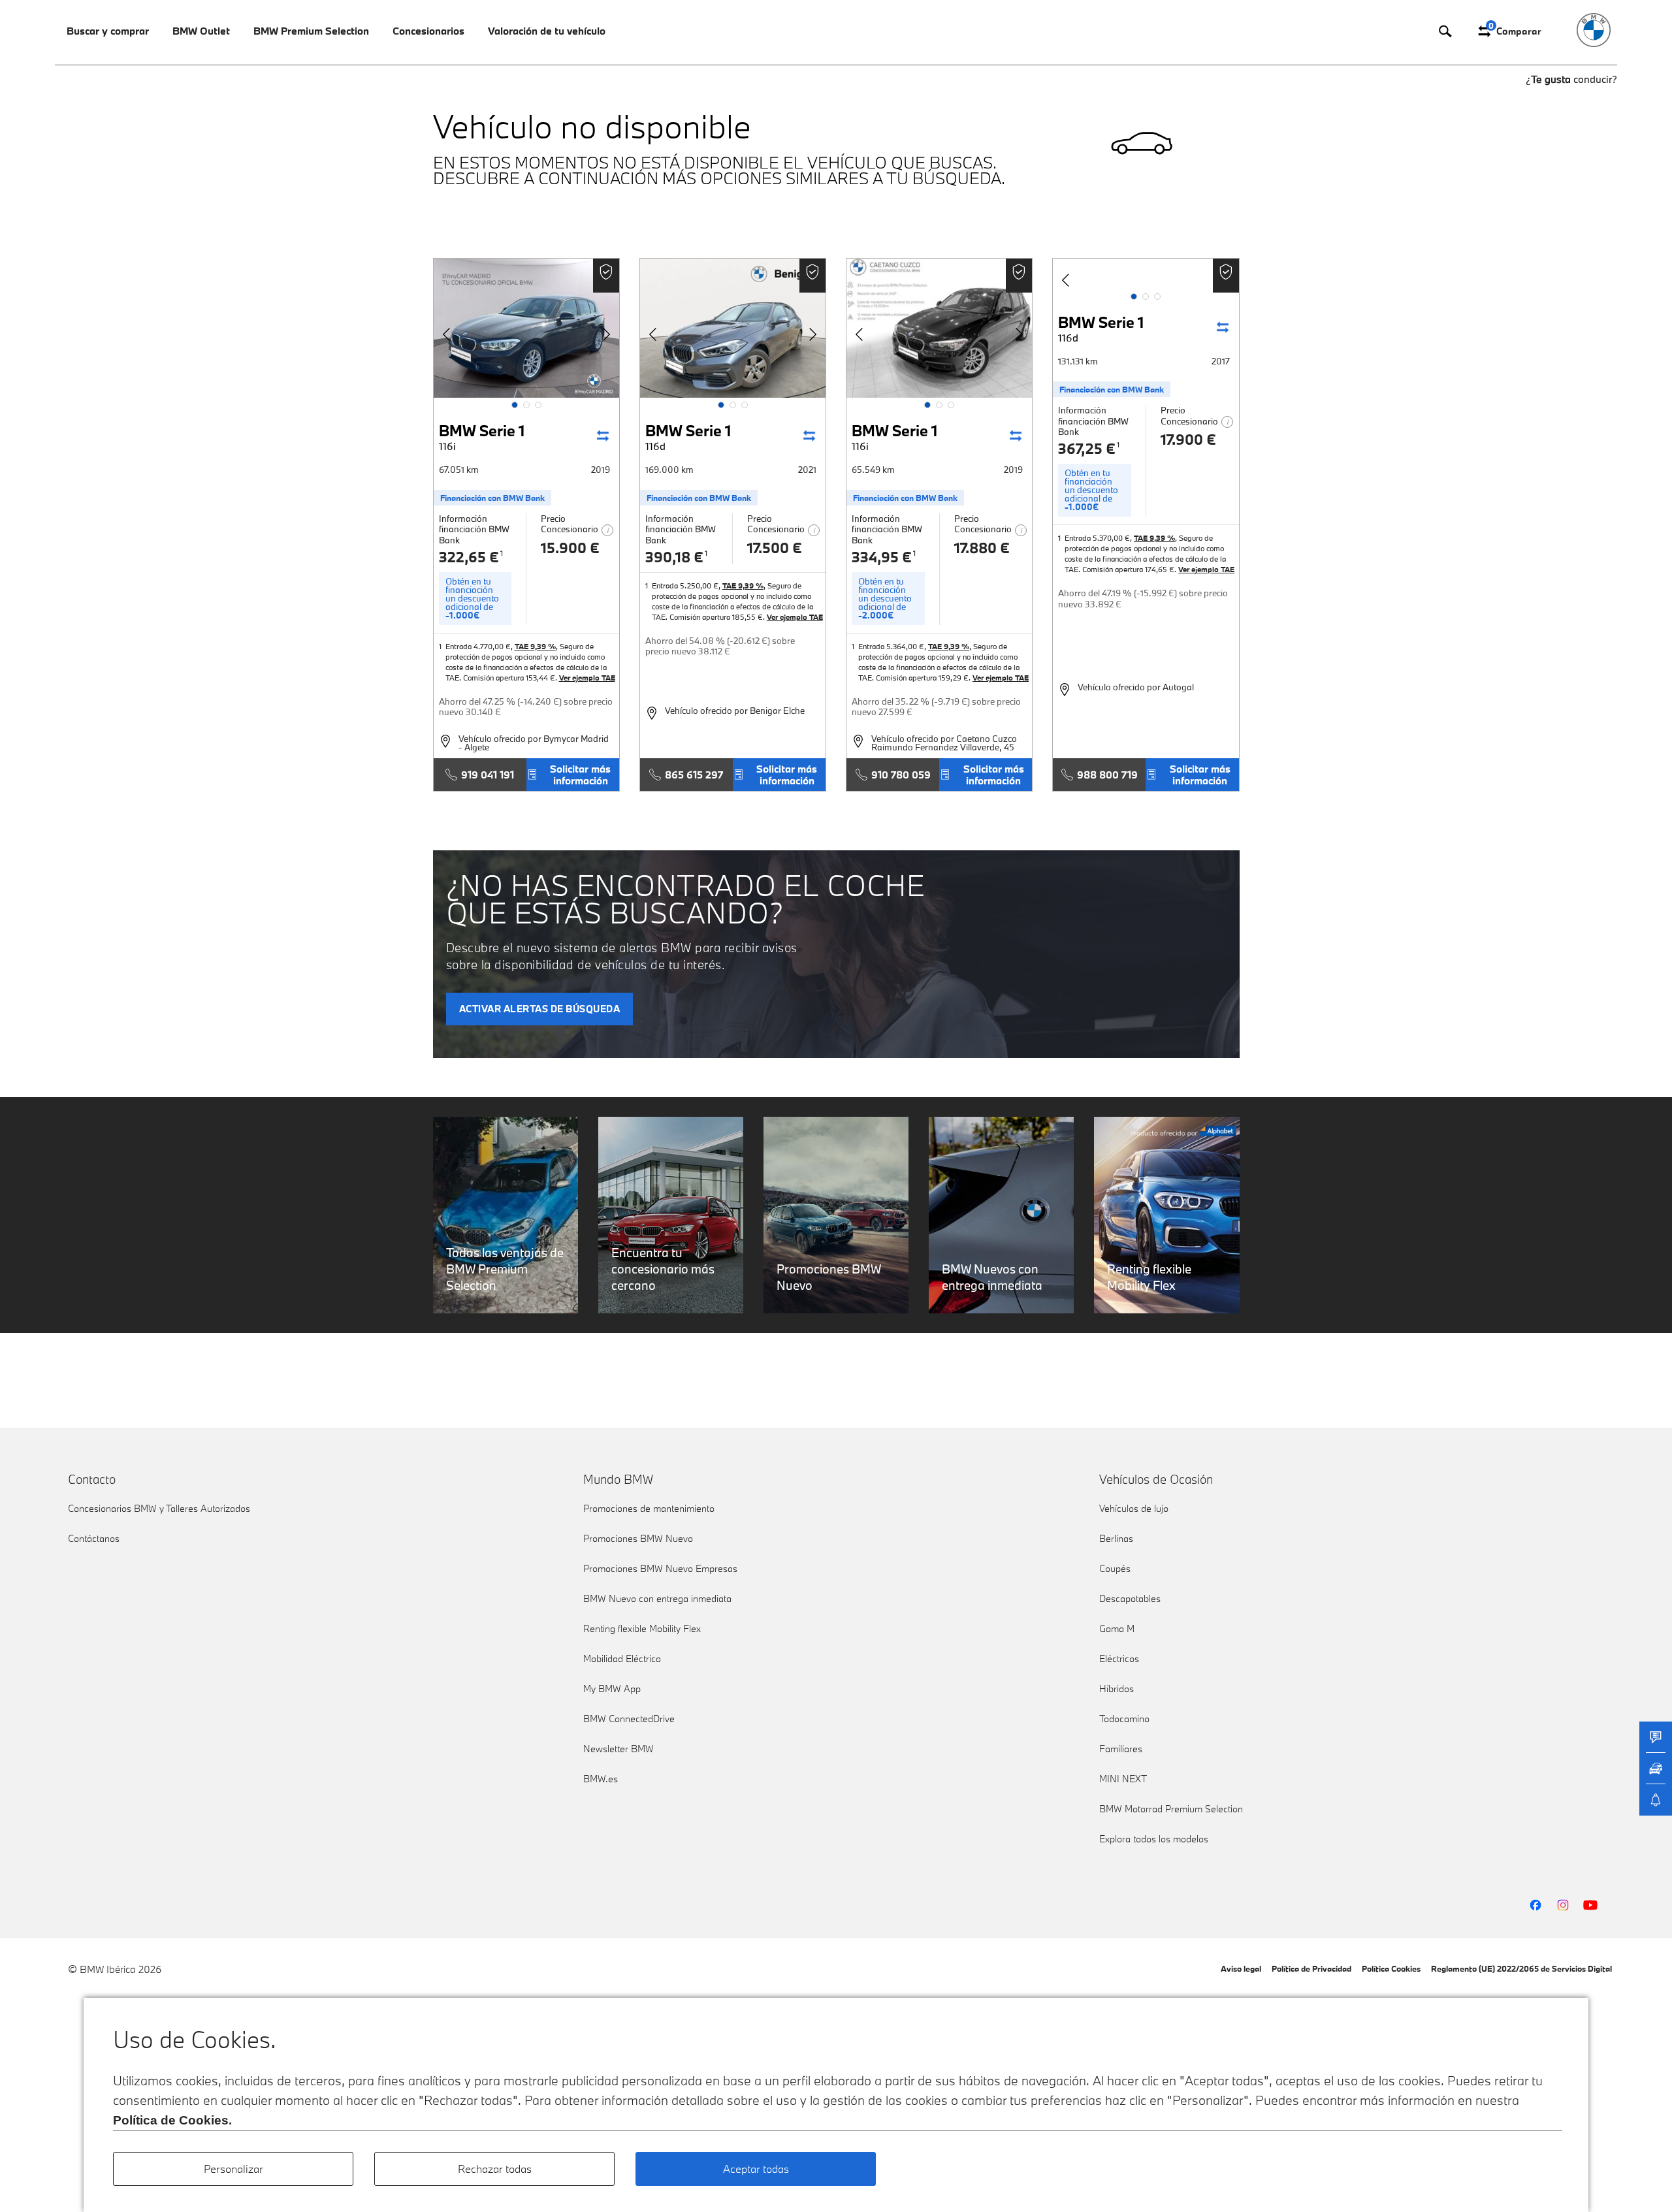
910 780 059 (901, 775)
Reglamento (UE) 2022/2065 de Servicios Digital (1521, 1968)
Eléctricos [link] (1119, 1659)
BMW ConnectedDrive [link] (629, 1719)
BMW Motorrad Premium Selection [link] (1171, 1809)
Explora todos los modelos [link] (1154, 1839)
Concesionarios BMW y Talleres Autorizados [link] (159, 1508)
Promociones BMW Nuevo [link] (638, 1538)
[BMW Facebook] (1535, 1905)
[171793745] (1146, 328)
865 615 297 (694, 775)
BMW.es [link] (601, 1779)
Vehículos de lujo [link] (1134, 1508)
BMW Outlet (201, 31)
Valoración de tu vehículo (547, 31)
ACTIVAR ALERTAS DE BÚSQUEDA (540, 1009)
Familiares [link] (1121, 1749)
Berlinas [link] (1116, 1538)
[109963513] (733, 328)
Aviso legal (1241, 1968)
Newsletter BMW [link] (619, 1749)
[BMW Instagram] (1563, 1905)
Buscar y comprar (108, 31)
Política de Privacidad (1311, 1968)
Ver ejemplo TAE (587, 678)
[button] (515, 405)
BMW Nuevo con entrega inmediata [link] (657, 1598)
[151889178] (526, 328)
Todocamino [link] (1124, 1719)
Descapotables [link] (1130, 1598)
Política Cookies (1391, 1968)
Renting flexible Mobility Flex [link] (642, 1628)
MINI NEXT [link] (1123, 1779)
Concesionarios (428, 31)
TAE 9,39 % (535, 646)
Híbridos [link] (1117, 1689)
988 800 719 (1107, 775)
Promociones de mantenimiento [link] (649, 1508)
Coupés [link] (1115, 1568)
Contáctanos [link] (94, 1538)
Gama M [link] (1117, 1628)
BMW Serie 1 (482, 437)
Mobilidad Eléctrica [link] (622, 1659)
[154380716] (939, 328)
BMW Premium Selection (311, 31)
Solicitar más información (580, 775)
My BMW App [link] (612, 1689)
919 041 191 (488, 775)
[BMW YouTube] (1590, 1905)
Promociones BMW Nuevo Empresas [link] (660, 1568)
